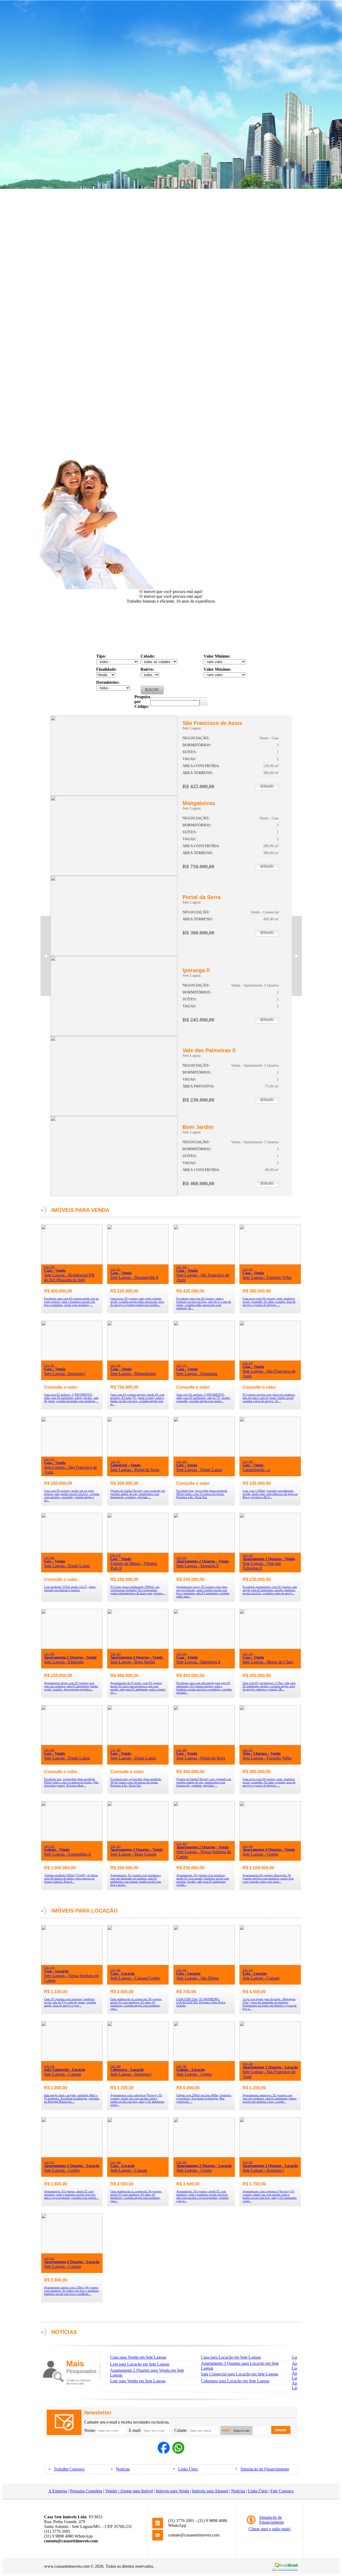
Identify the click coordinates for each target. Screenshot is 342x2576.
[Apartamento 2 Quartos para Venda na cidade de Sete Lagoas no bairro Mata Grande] (138, 1840)
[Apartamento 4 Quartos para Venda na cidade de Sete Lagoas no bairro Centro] (270, 1840)
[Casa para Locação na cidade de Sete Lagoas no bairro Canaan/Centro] (138, 1964)
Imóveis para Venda (172, 2491)
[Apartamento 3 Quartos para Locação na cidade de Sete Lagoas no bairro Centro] (72, 2156)
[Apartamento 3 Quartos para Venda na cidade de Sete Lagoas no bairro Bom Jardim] (114, 1195)
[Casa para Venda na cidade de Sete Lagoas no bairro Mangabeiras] (114, 874)
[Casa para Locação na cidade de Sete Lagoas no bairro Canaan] (138, 2156)
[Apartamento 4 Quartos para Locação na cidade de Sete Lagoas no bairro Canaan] (72, 2252)
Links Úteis (188, 2469)
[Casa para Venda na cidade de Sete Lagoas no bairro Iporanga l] (72, 1359)
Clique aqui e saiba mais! (270, 2529)
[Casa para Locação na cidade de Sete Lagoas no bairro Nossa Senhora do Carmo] (72, 1964)
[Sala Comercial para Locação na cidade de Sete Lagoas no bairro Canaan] (72, 2060)
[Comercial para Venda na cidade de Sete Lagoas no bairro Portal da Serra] (114, 954)
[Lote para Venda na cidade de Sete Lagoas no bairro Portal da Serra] (204, 1744)
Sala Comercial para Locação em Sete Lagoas (240, 2374)
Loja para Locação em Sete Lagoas (140, 2364)
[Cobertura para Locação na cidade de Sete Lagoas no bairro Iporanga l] (138, 2060)
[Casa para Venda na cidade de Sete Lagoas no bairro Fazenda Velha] (270, 1263)
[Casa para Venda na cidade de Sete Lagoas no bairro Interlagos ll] (204, 1648)
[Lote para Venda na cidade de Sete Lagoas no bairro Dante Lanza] (204, 1455)
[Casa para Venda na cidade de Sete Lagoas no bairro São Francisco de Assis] (114, 794)
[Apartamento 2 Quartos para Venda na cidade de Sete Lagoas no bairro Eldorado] (72, 1648)
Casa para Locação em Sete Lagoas (231, 2357)
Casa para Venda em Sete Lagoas (138, 2357)
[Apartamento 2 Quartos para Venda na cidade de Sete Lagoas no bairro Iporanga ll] (114, 1034)
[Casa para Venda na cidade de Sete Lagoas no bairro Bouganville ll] (138, 1263)
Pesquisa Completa (86, 2491)
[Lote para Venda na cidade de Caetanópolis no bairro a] (270, 1455)
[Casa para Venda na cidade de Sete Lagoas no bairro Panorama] (204, 1359)
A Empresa (58, 2491)
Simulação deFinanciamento (272, 2520)
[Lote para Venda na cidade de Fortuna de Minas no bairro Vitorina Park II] (138, 1551)
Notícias (123, 2469)
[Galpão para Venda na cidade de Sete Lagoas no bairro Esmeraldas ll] (72, 1840)
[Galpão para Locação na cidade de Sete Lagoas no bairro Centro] (204, 2060)
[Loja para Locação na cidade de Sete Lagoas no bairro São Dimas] (204, 1964)
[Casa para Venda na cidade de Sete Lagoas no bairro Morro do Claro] (270, 1648)
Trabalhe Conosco (69, 2469)
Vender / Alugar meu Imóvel (129, 2491)
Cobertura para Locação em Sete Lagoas (235, 2381)
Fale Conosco (282, 2491)
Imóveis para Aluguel (210, 2491)
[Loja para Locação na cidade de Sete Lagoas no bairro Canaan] (270, 1964)
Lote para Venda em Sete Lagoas (138, 2381)
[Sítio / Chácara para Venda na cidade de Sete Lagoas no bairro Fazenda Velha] (270, 1744)
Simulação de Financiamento (265, 2469)
